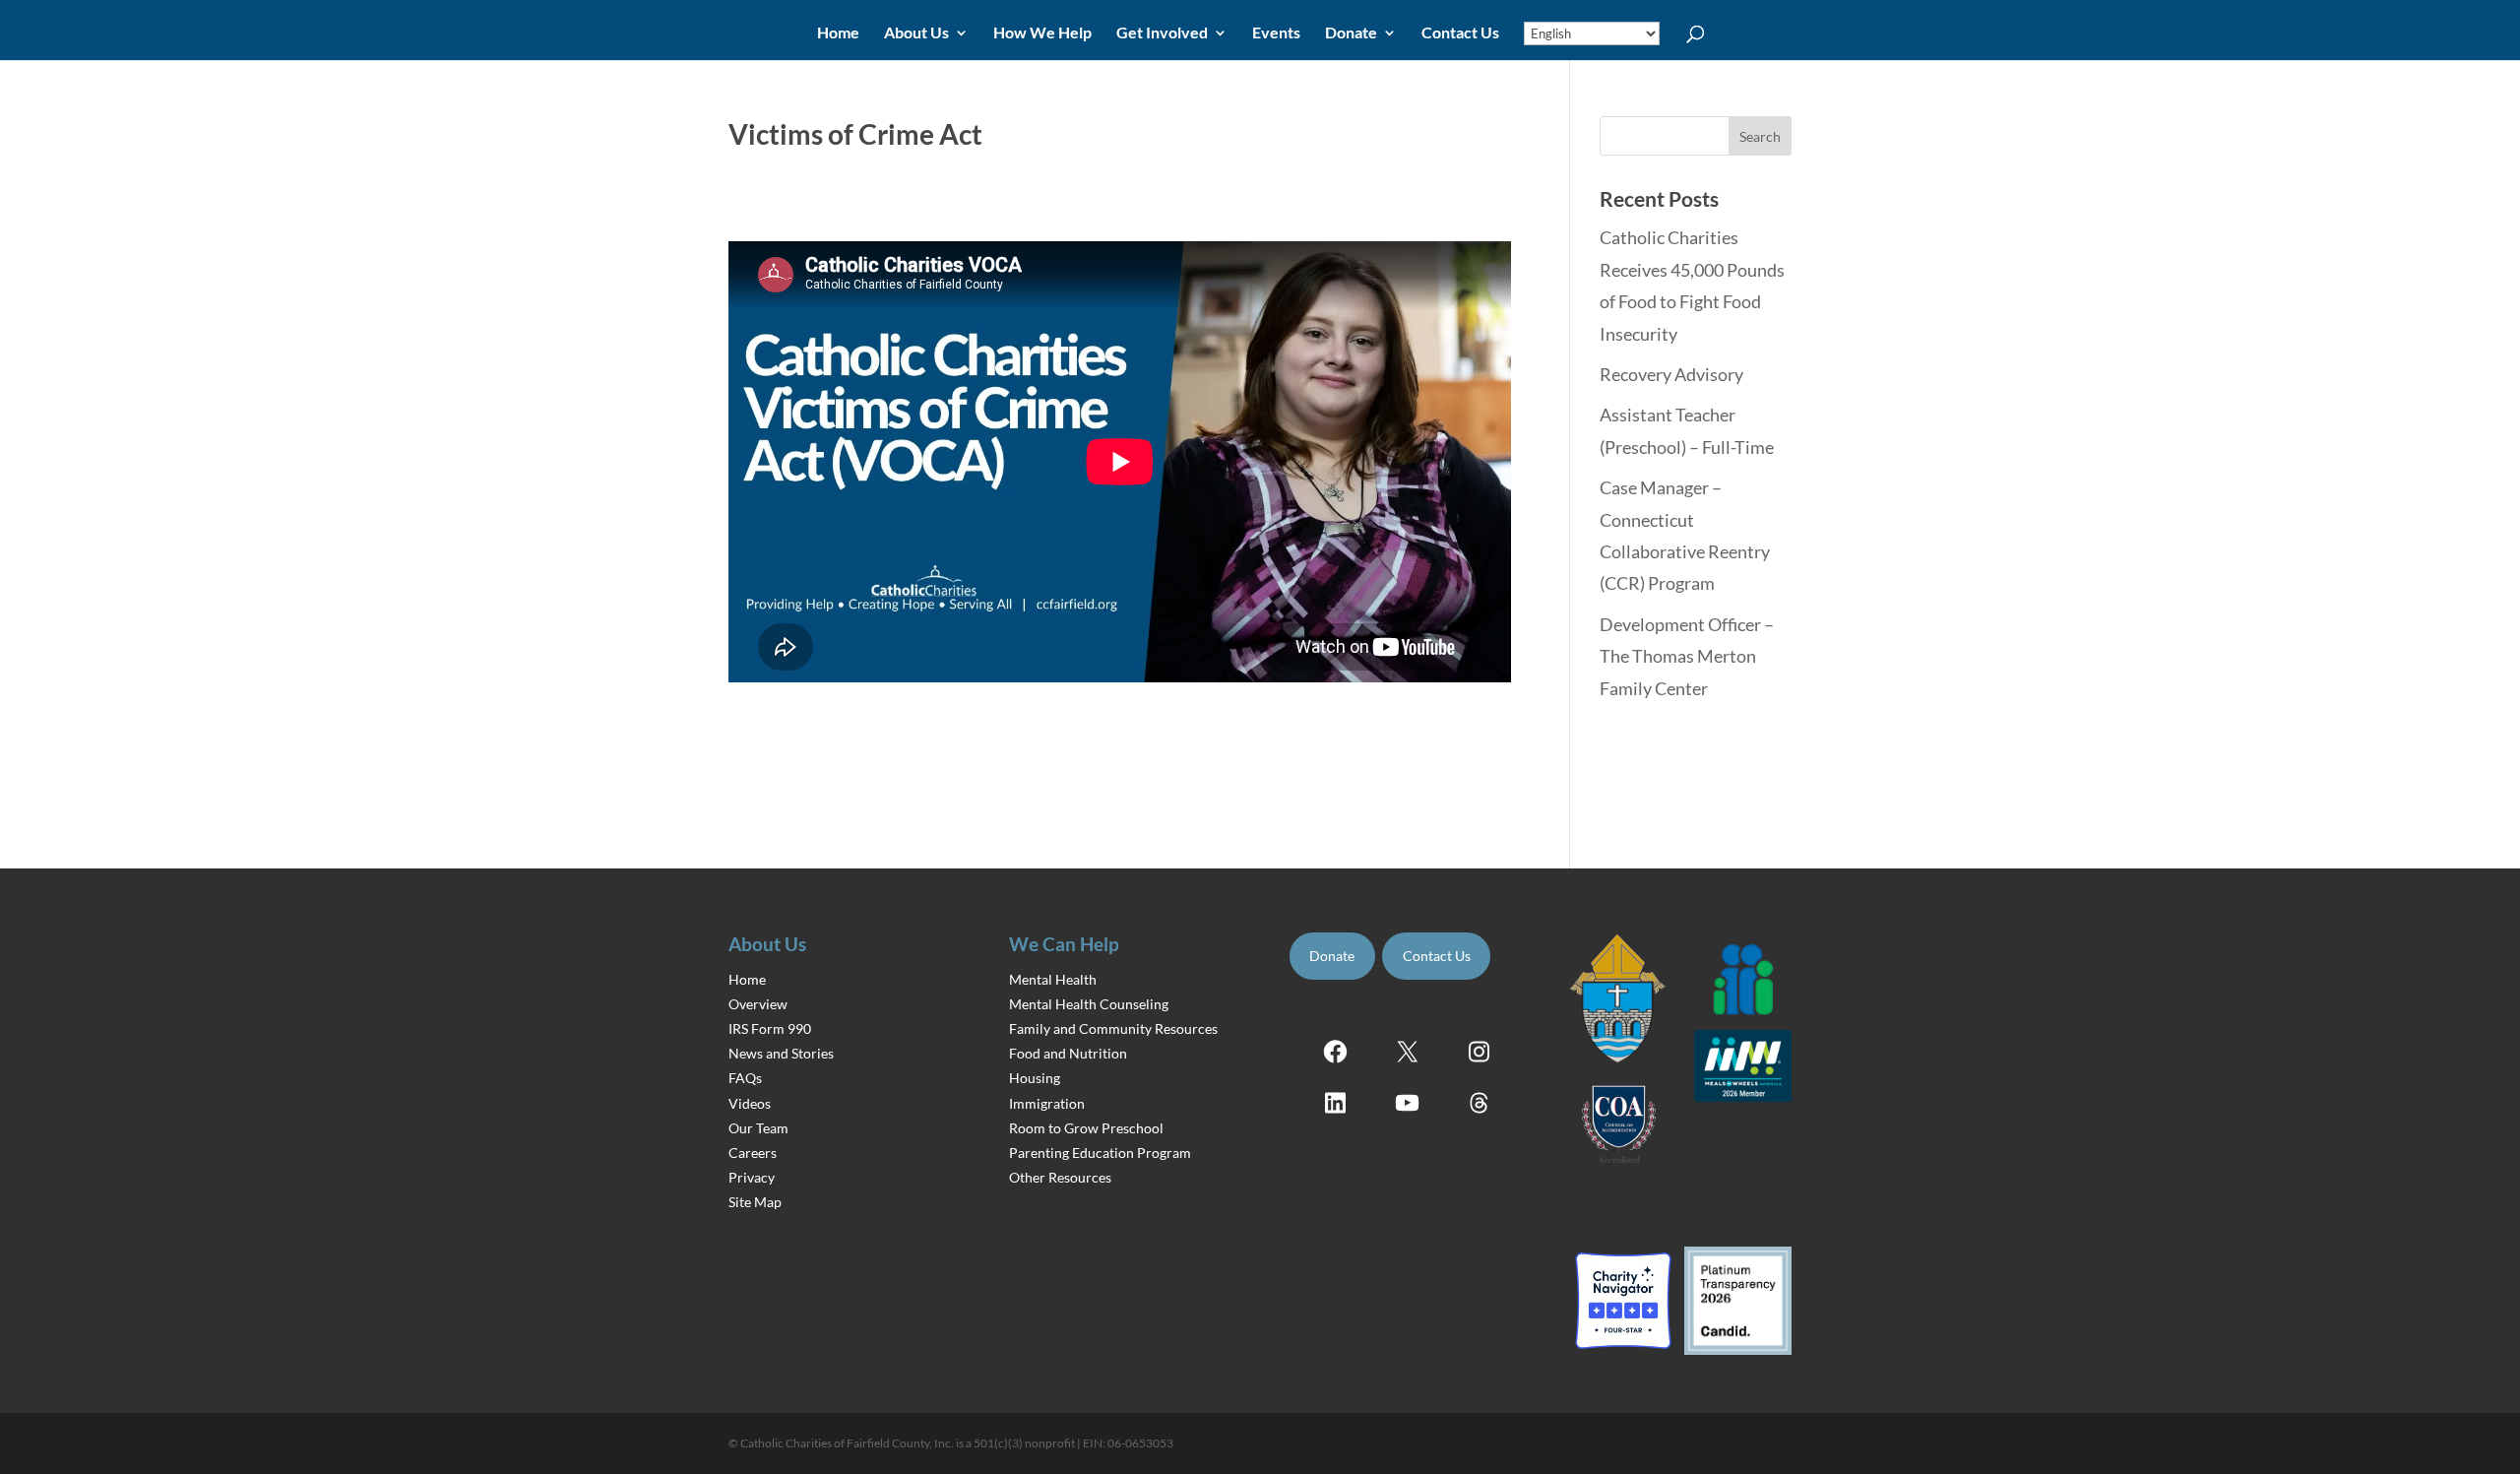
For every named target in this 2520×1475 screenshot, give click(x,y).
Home (838, 33)
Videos (750, 1103)
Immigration (1047, 1103)
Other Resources (1060, 1177)
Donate (1351, 33)
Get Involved (1162, 33)
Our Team (758, 1128)
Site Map (755, 1202)
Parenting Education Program (1100, 1153)
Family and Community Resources (1113, 1028)
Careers (753, 1153)
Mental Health (1053, 979)
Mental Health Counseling (1089, 1004)
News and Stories (781, 1053)
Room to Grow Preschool (1086, 1128)
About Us (916, 33)
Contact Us (1460, 33)
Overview (758, 1004)
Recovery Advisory (1671, 374)
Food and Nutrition (1068, 1053)
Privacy (752, 1177)
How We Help (1042, 33)
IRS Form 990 (770, 1028)
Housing (1035, 1078)
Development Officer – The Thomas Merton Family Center (1687, 656)
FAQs (745, 1078)
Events (1276, 33)
